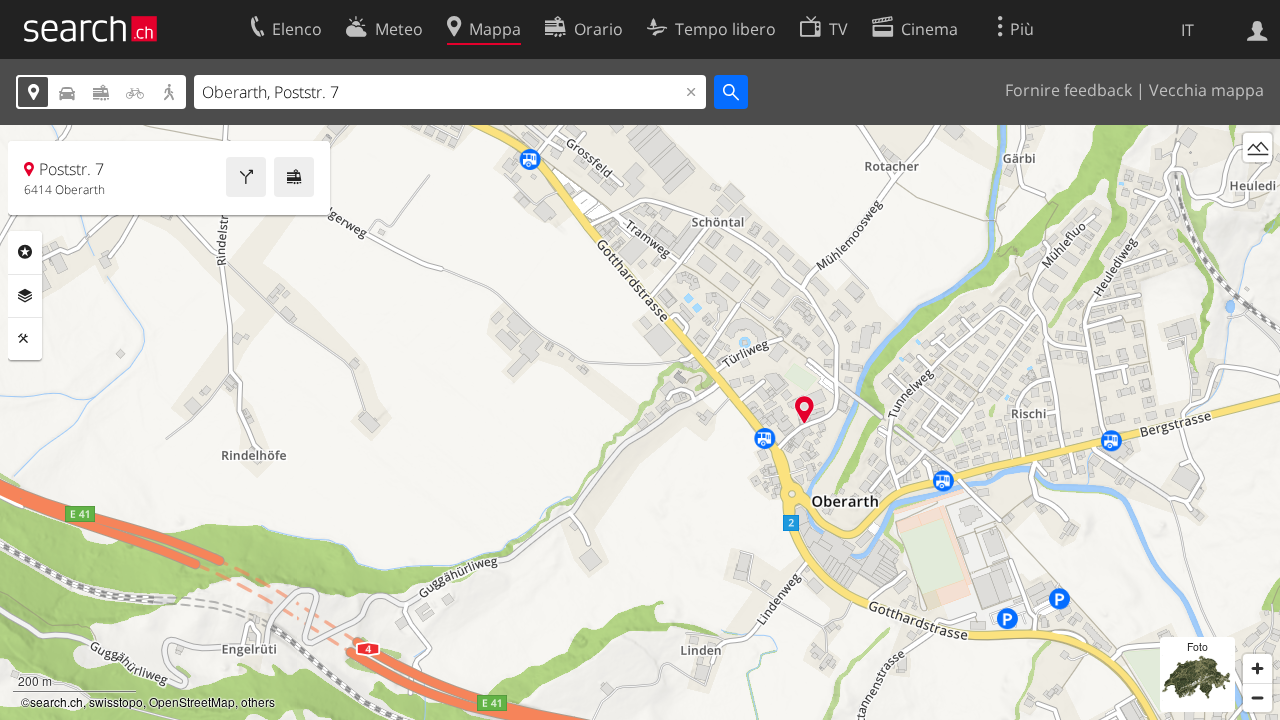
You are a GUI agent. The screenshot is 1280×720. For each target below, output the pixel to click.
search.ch (56, 701)
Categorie (25, 252)
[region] (640, 422)
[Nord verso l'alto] (1257, 184)
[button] (804, 409)
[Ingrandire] (1257, 668)
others (258, 701)
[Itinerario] (246, 177)
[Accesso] (1257, 29)
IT (1187, 30)
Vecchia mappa (1206, 90)
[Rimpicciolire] (1257, 697)
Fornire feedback (1068, 90)
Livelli (25, 296)
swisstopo (116, 701)
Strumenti (25, 339)
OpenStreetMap (192, 701)
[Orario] (294, 177)
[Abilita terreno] (1257, 147)
